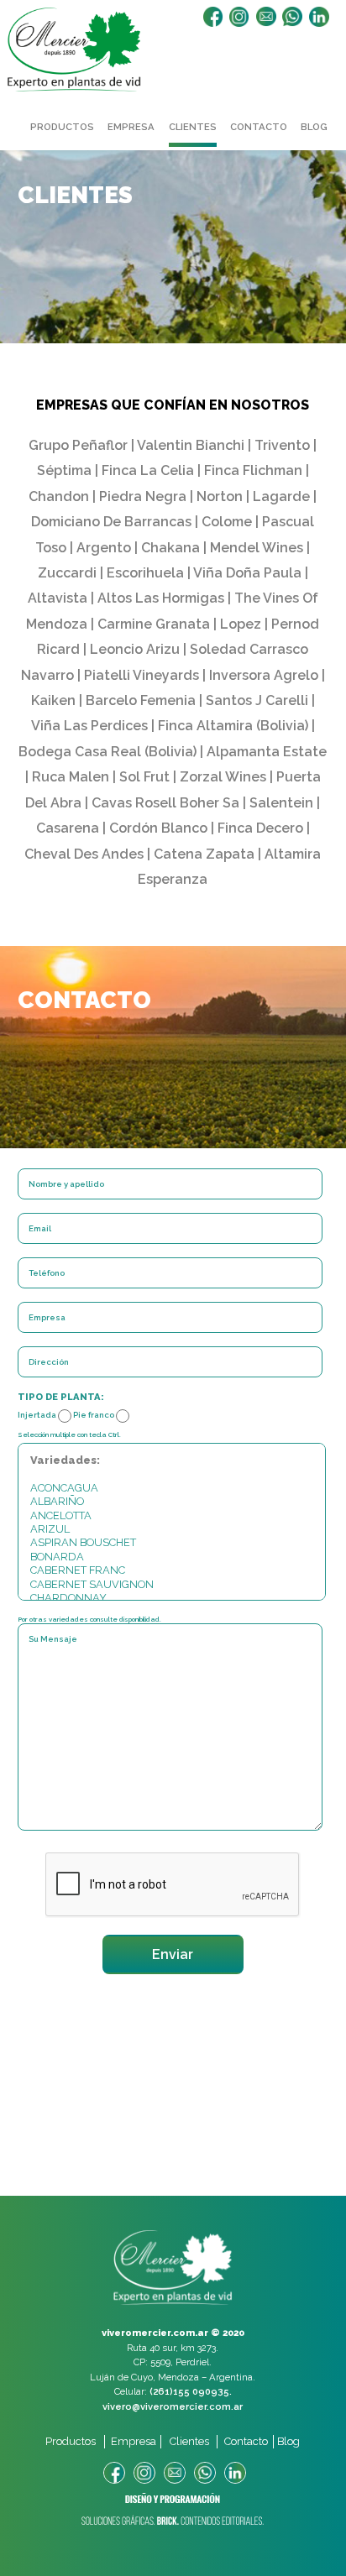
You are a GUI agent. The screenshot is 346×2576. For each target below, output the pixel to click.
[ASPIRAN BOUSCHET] (172, 1543)
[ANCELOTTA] (172, 1516)
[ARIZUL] (172, 1529)
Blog (314, 127)
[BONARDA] (172, 1557)
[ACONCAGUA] (172, 1488)
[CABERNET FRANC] (172, 1570)
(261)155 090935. (191, 2391)
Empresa (131, 127)
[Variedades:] (172, 1460)
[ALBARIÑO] (172, 1502)
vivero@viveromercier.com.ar (173, 2406)
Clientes (193, 127)
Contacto (259, 127)
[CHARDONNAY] (172, 1598)
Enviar (173, 1954)
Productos (62, 127)
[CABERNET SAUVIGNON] (172, 1585)
